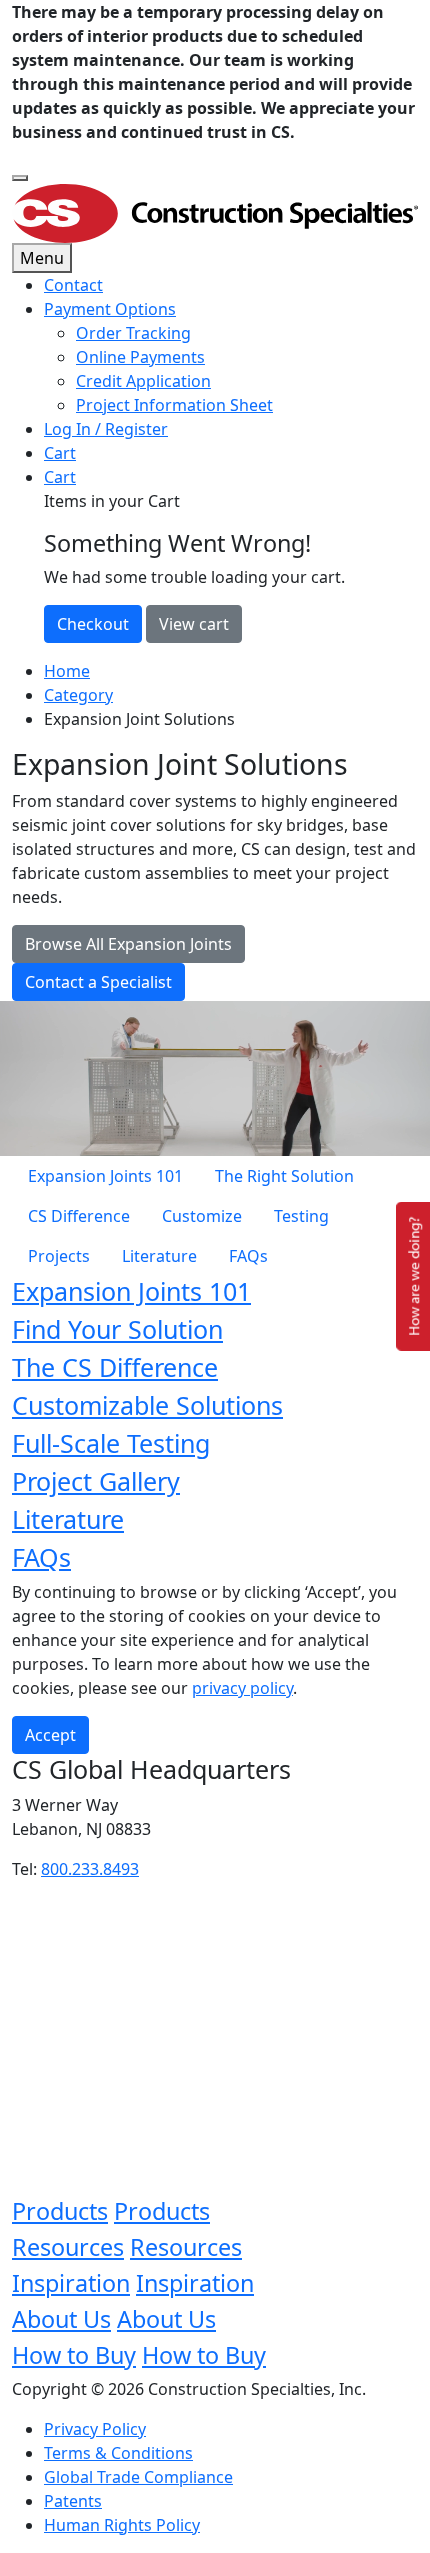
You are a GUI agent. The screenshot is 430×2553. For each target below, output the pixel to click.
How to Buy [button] (74, 2355)
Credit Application (143, 381)
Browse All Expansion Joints (128, 944)
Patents (73, 2501)
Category (78, 695)
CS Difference (79, 1216)
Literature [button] (68, 1519)
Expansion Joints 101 (105, 1176)
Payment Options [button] (110, 309)
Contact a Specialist (98, 982)
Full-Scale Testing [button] (111, 1443)
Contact (73, 285)
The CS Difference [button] (115, 1367)
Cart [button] (60, 477)
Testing (301, 1216)
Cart (60, 453)
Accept (50, 1735)
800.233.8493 (90, 1869)
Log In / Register (106, 429)
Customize (202, 1216)
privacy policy (242, 1688)
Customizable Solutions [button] (147, 1405)
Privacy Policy (95, 2429)
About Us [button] (61, 2319)
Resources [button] (68, 2247)
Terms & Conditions (118, 2453)
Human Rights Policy (122, 2525)
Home (67, 671)
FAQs (248, 1256)
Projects (59, 1256)
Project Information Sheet (174, 405)
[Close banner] (20, 178)
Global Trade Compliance (138, 2477)
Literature (159, 1256)
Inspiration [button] (71, 2283)
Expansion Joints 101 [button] (131, 1291)
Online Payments (140, 357)
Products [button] (60, 2211)
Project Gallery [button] (96, 1481)
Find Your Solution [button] (117, 1329)
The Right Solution (284, 1176)
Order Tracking (133, 333)
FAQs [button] (41, 1557)
